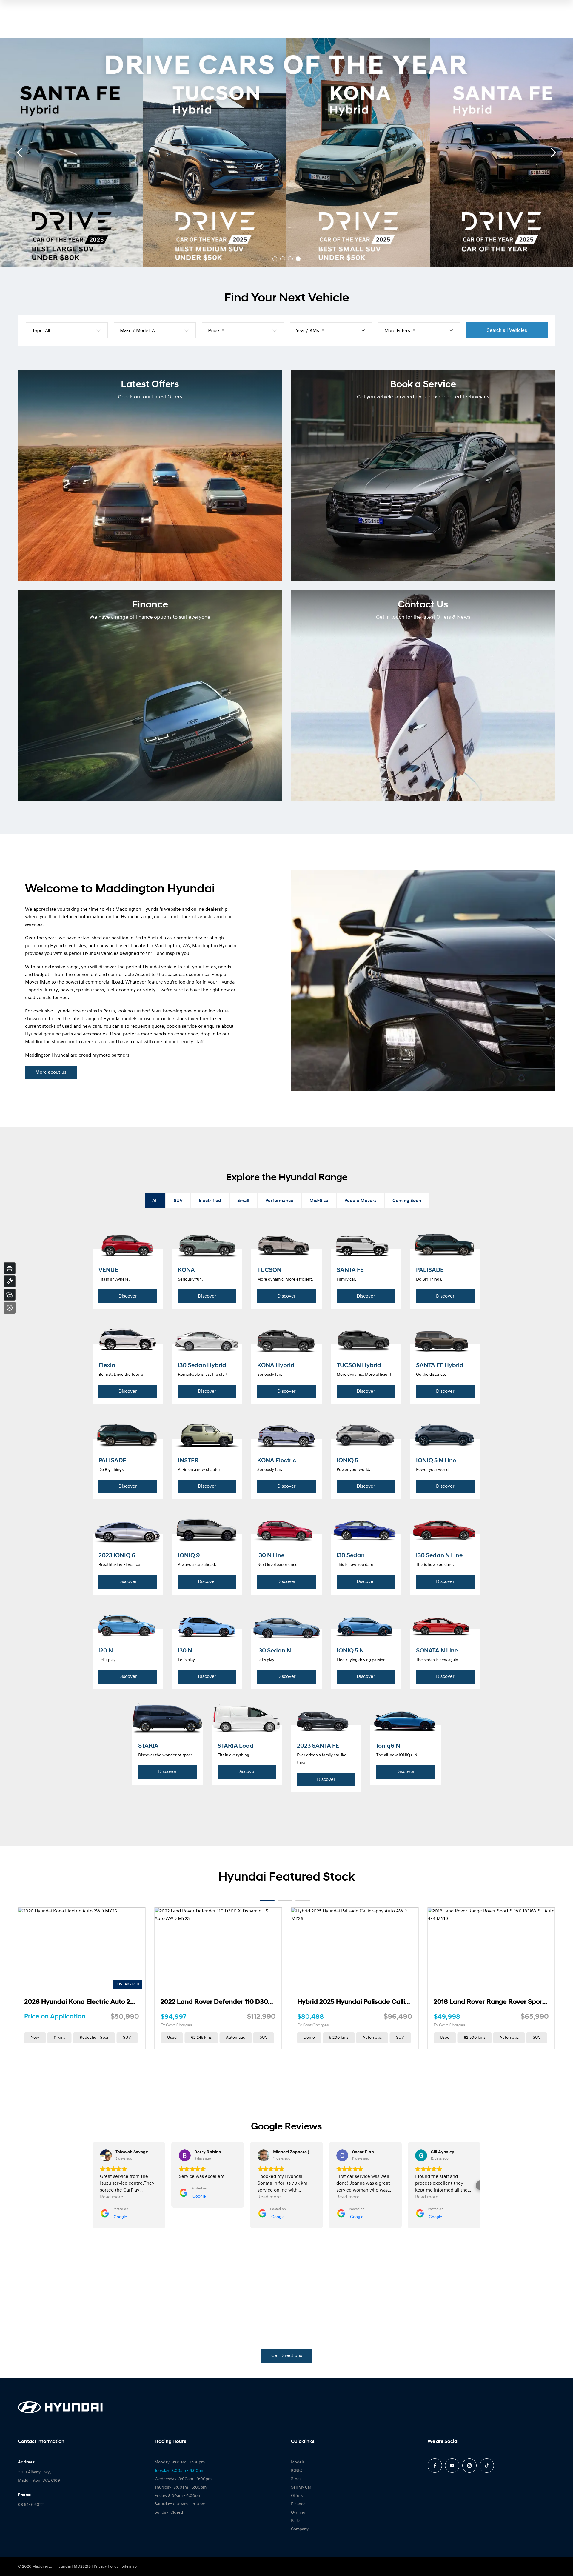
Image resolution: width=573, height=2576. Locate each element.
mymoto (101, 1055)
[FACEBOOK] (435, 2466)
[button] (93, 2185)
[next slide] (554, 153)
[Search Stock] (10, 1295)
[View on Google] (106, 2155)
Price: (214, 331)
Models (298, 2462)
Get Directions (287, 2356)
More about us (51, 1072)
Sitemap (129, 2567)
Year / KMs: (308, 331)
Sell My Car (301, 2487)
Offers (297, 2496)
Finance (298, 2504)
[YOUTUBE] (452, 2466)
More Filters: (398, 331)
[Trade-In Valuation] (10, 1268)
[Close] (10, 1308)
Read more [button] (112, 2197)
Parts (296, 2521)
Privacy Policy (106, 2567)
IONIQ (297, 2471)
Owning (298, 2513)
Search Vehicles (507, 330)
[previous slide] (19, 153)
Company (300, 2529)
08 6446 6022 (31, 2505)
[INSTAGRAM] (469, 2466)
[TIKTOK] (487, 2466)
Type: (38, 331)
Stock (296, 2479)
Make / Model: (135, 331)
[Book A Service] (10, 1281)
